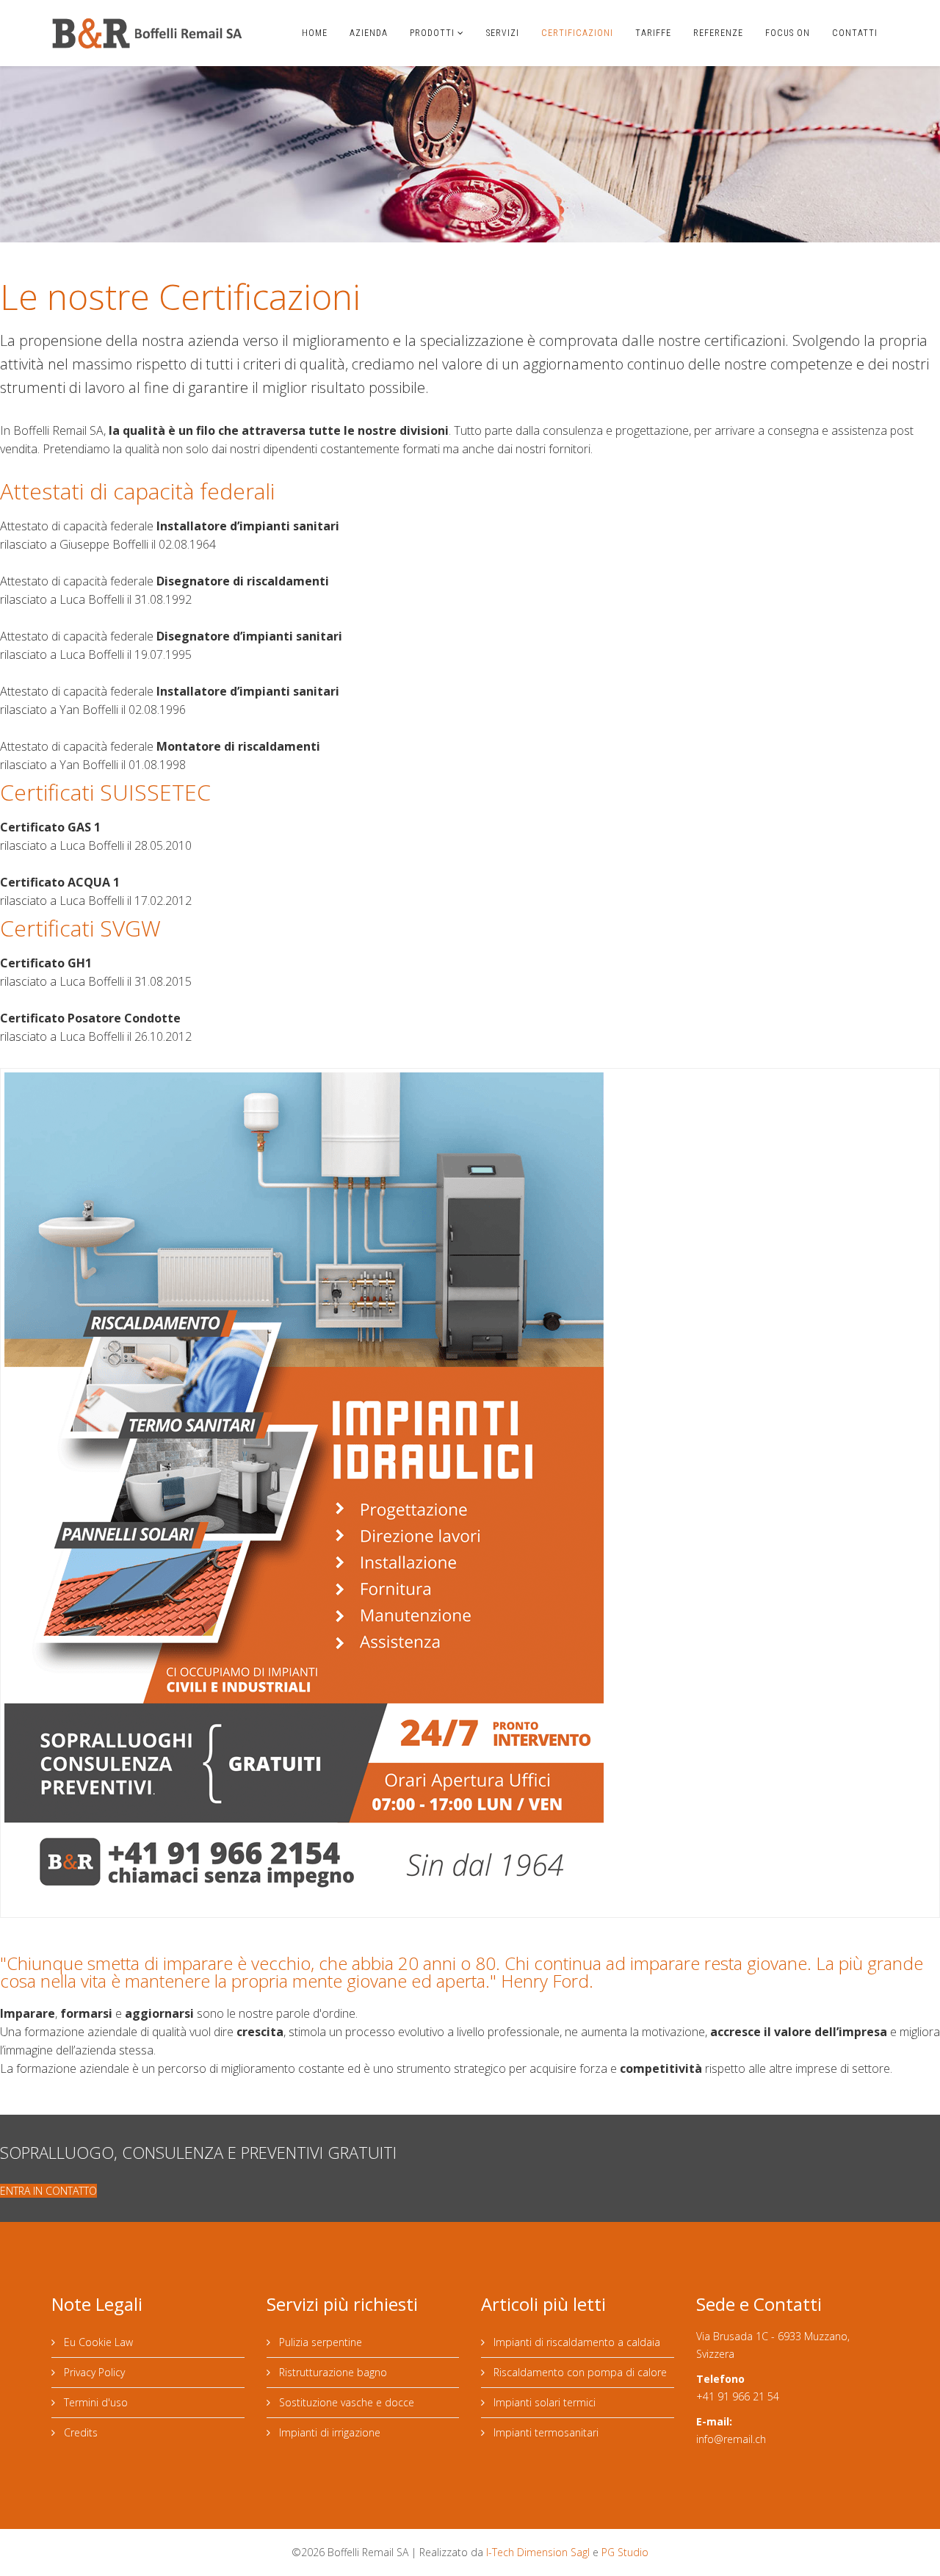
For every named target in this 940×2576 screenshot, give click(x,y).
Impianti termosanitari (545, 2432)
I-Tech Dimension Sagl (538, 2552)
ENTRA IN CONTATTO (48, 2191)
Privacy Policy (93, 2372)
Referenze (718, 33)
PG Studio (625, 2552)
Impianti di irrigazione (328, 2432)
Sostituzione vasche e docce (345, 2402)
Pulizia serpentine (319, 2342)
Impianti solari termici (543, 2402)
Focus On (788, 33)
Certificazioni (577, 33)
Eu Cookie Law (97, 2342)
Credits (79, 2432)
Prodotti (432, 33)
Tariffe (653, 33)
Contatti (855, 33)
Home (315, 33)
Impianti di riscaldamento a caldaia (575, 2342)
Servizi (503, 33)
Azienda (369, 33)
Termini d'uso (94, 2402)
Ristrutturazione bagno (332, 2372)
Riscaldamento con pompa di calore (579, 2372)
